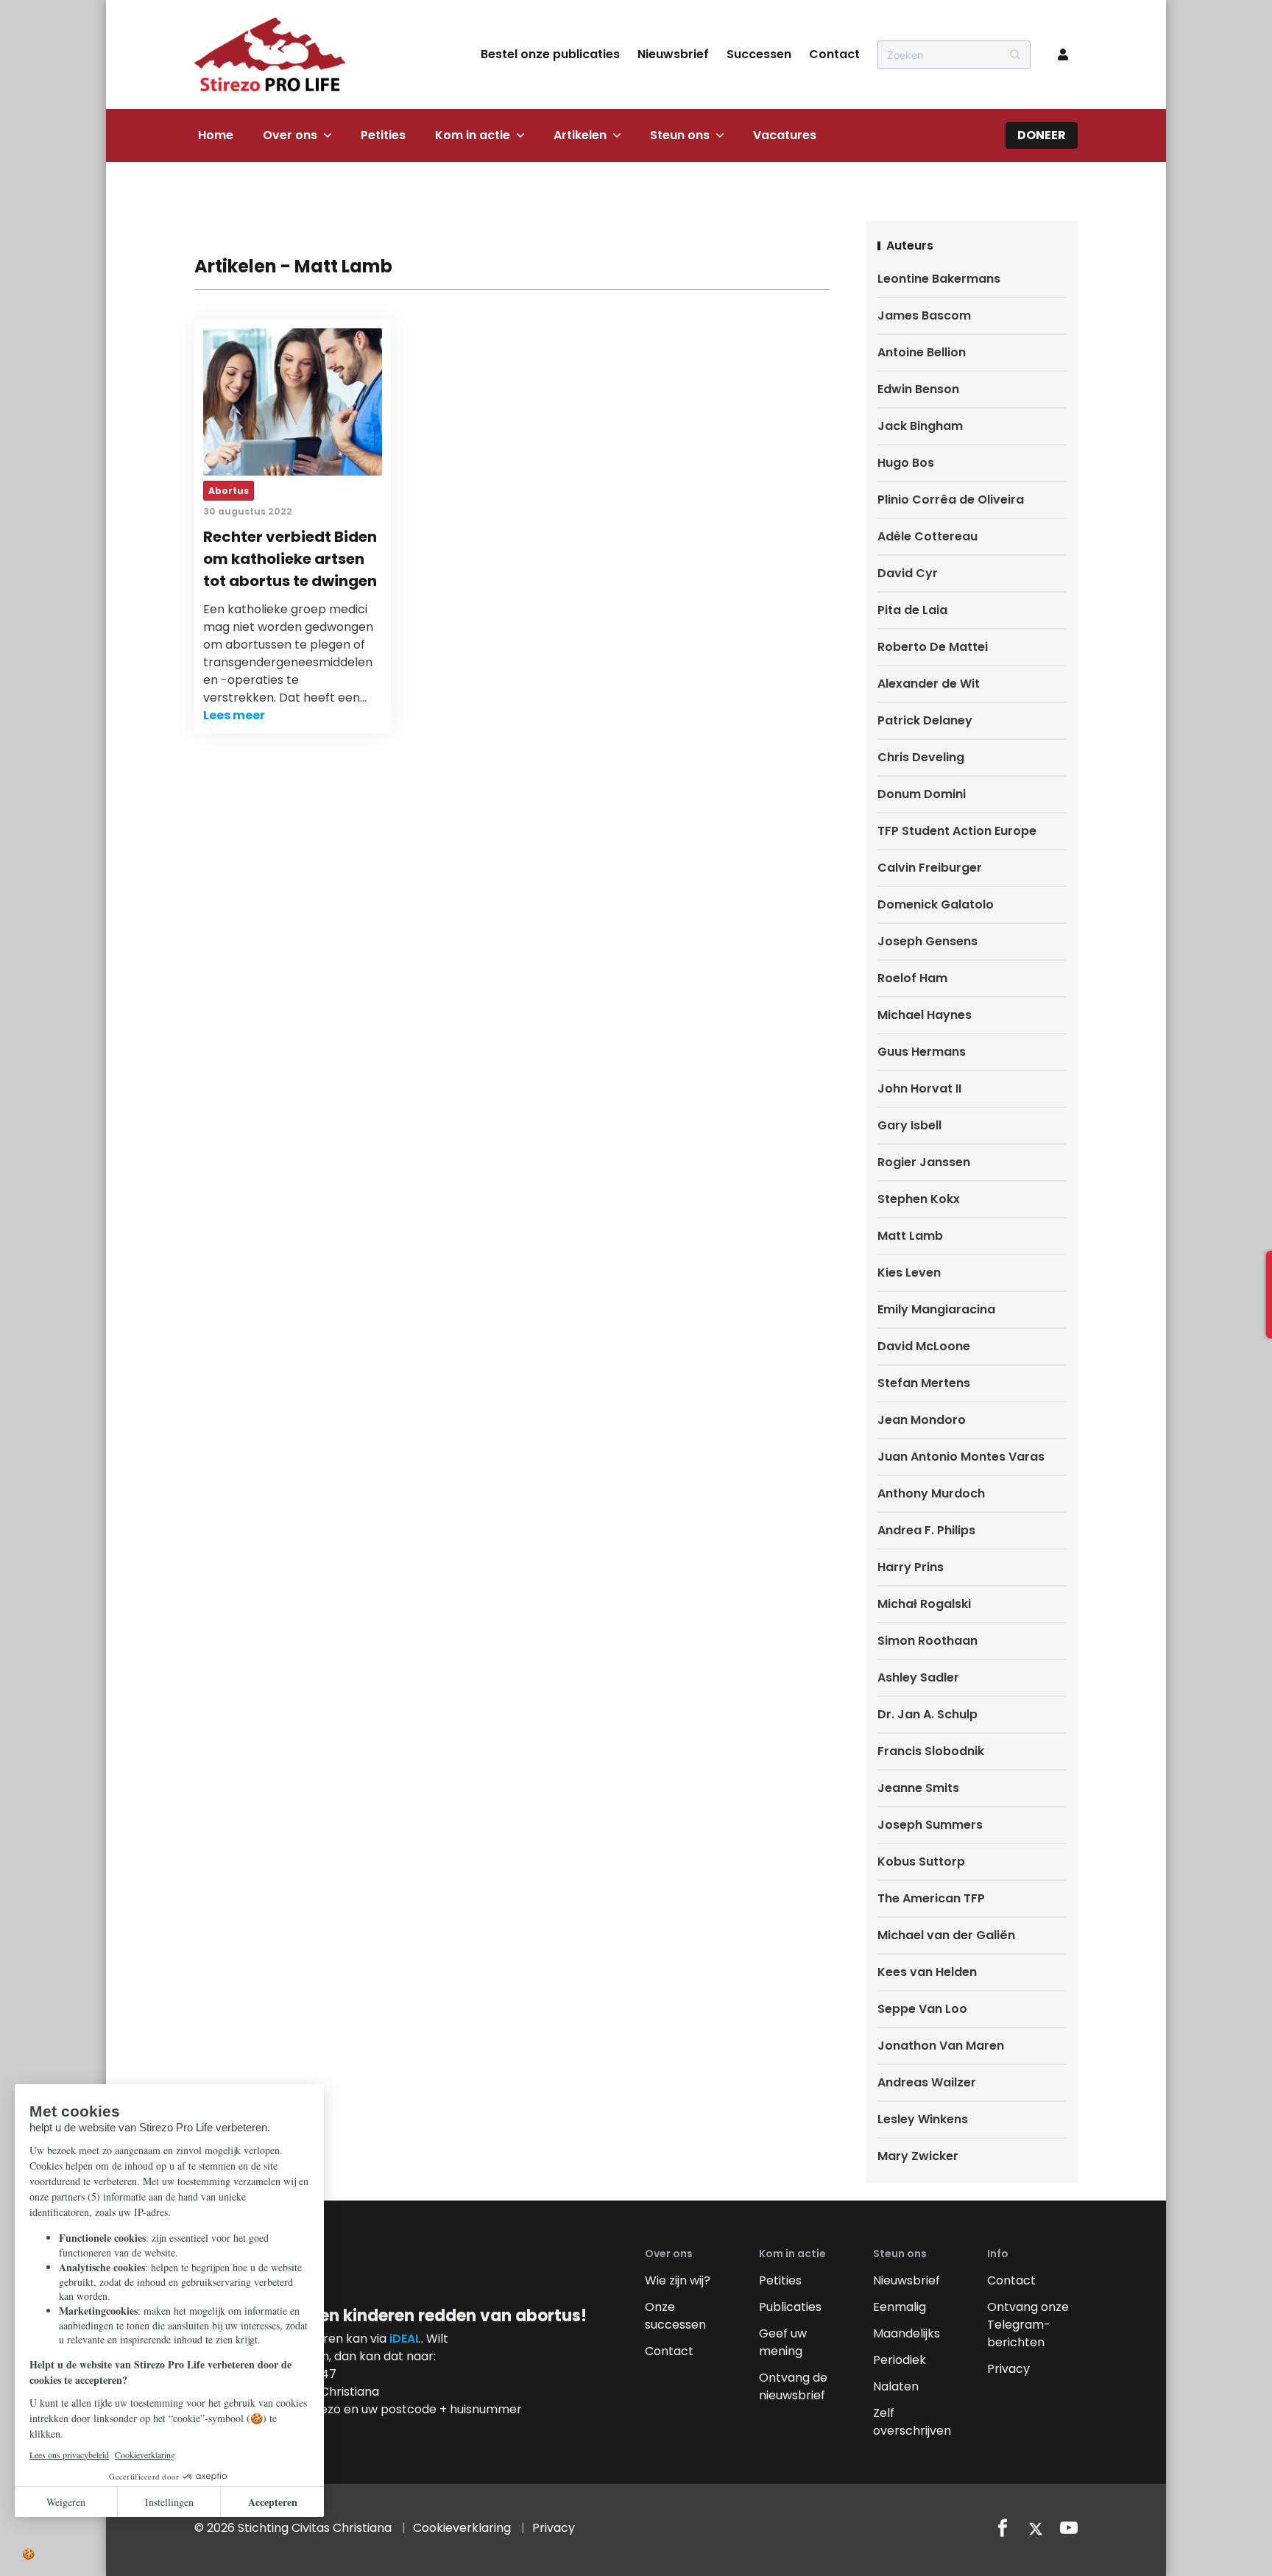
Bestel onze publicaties (550, 54)
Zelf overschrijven (912, 2422)
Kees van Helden (927, 1972)
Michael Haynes (925, 1015)
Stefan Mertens (924, 1383)
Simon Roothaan (928, 1641)
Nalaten (896, 2386)
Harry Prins (911, 1567)
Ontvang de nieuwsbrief (793, 2386)
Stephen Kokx (919, 1199)
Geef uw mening (783, 2342)
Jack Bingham (920, 426)
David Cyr (908, 573)
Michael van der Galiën (946, 1935)
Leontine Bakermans (939, 279)
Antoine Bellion (922, 352)
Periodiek (900, 2360)
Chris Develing (921, 757)
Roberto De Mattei (933, 647)
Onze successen (675, 2316)
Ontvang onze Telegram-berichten (1028, 2325)
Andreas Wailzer (927, 2082)
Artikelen (580, 135)
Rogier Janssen (924, 1162)
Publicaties (790, 2307)
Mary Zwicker (918, 2156)
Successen (759, 54)
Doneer (1042, 135)
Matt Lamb (910, 1236)
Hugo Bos (906, 463)
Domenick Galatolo (936, 904)
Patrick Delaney (925, 720)
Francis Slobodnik (931, 1751)
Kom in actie (473, 135)
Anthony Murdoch (931, 1493)
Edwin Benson (918, 389)
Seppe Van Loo (922, 2009)
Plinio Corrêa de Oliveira (951, 500)
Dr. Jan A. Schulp (928, 1714)
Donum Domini (922, 794)
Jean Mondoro (922, 1420)
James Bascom (924, 315)
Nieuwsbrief (673, 54)
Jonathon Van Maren (941, 2046)
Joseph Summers (930, 1825)
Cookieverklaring (462, 2528)
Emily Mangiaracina (936, 1309)
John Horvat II (919, 1088)
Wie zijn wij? (678, 2280)
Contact (834, 54)
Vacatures (785, 135)
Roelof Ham (912, 978)
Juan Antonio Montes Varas (961, 1457)
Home (216, 135)
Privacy (1008, 2369)
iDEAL (405, 2339)
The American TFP (931, 1898)
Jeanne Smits (918, 1788)
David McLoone (924, 1346)
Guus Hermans (922, 1052)
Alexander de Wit (929, 684)
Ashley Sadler (918, 1677)
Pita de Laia (912, 610)
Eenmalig (900, 2307)
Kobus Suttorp (921, 1862)
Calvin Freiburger (930, 868)
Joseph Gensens (928, 941)
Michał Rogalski (924, 1604)
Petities (383, 135)
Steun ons (680, 135)
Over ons (290, 135)
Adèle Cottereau (928, 536)
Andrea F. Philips (926, 1530)
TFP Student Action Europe (957, 831)
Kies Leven (909, 1273)
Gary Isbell (909, 1125)
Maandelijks (907, 2333)
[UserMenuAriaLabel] (1063, 54)
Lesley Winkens (923, 2119)
